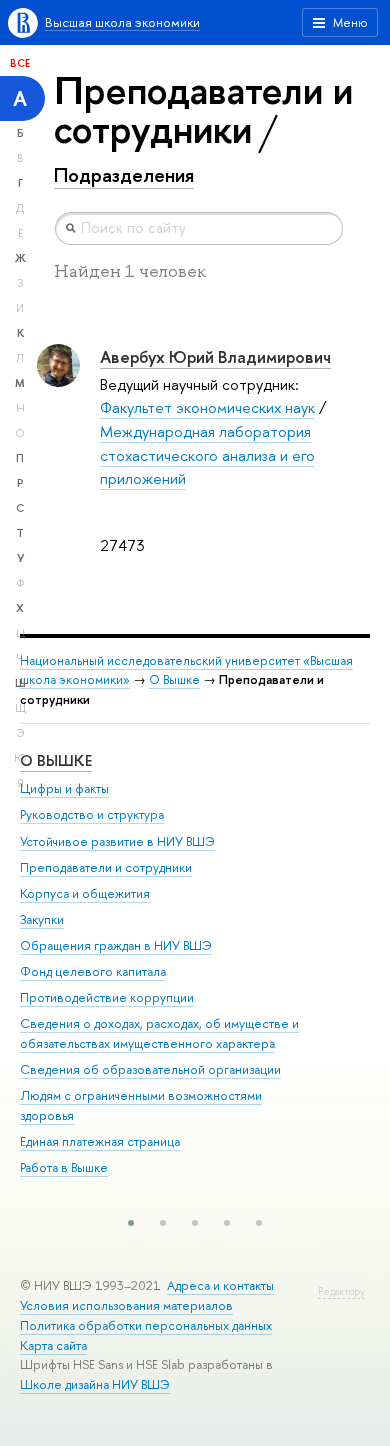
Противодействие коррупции (107, 997)
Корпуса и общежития (85, 893)
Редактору (341, 1291)
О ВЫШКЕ (56, 760)
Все (20, 63)
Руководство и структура (92, 814)
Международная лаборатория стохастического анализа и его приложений (207, 455)
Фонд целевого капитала (93, 971)
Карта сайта (53, 1345)
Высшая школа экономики (122, 22)
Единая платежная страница (100, 1141)
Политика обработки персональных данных (146, 1325)
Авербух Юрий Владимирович (215, 356)
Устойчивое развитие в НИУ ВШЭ (117, 841)
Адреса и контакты (220, 1285)
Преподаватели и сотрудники (106, 867)
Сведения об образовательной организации (150, 1069)
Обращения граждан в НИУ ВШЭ (116, 945)
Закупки (42, 919)
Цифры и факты (64, 788)
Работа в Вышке (64, 1167)
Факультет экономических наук (207, 407)
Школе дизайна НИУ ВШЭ (95, 1384)
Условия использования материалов (126, 1305)
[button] (131, 1223)
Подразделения (124, 175)
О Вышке (174, 679)
